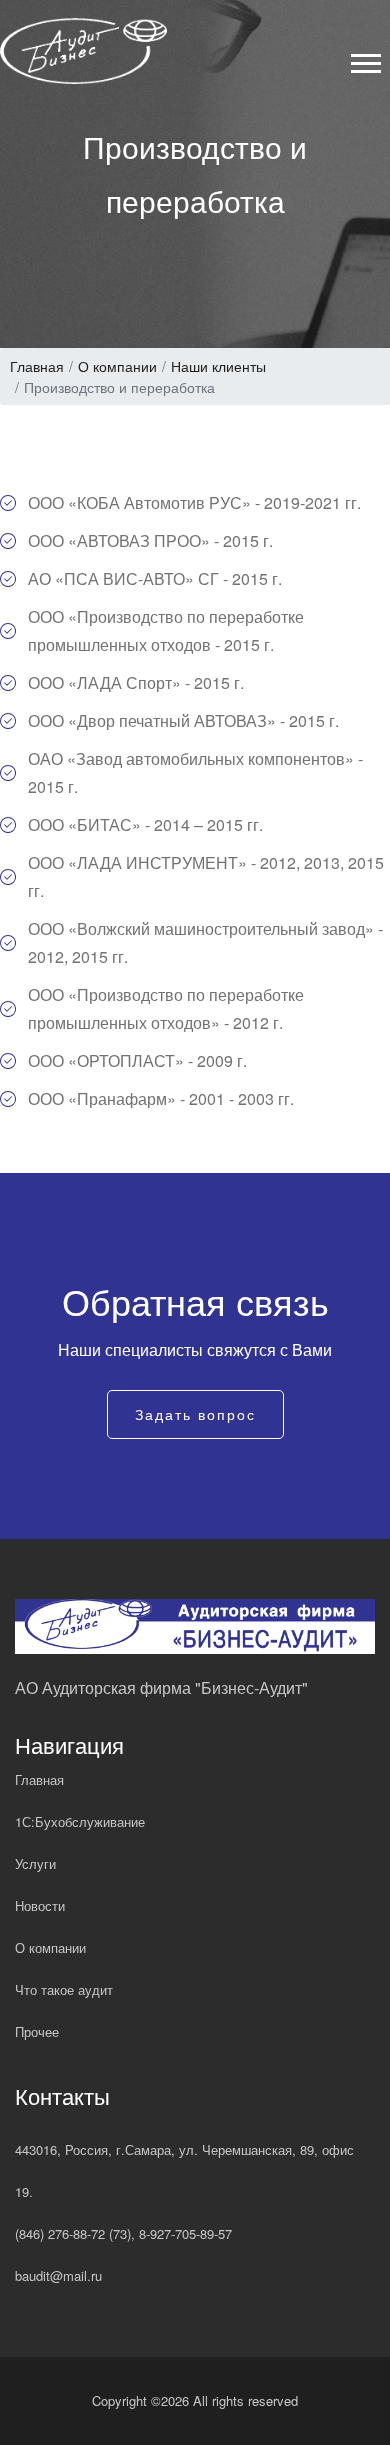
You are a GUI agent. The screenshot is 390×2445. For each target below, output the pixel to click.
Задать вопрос (195, 1414)
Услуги (35, 1863)
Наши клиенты (218, 366)
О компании (117, 366)
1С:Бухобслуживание (80, 1821)
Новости (40, 1905)
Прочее (37, 2031)
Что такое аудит (64, 1989)
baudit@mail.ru (58, 2275)
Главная (37, 366)
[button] (364, 59)
